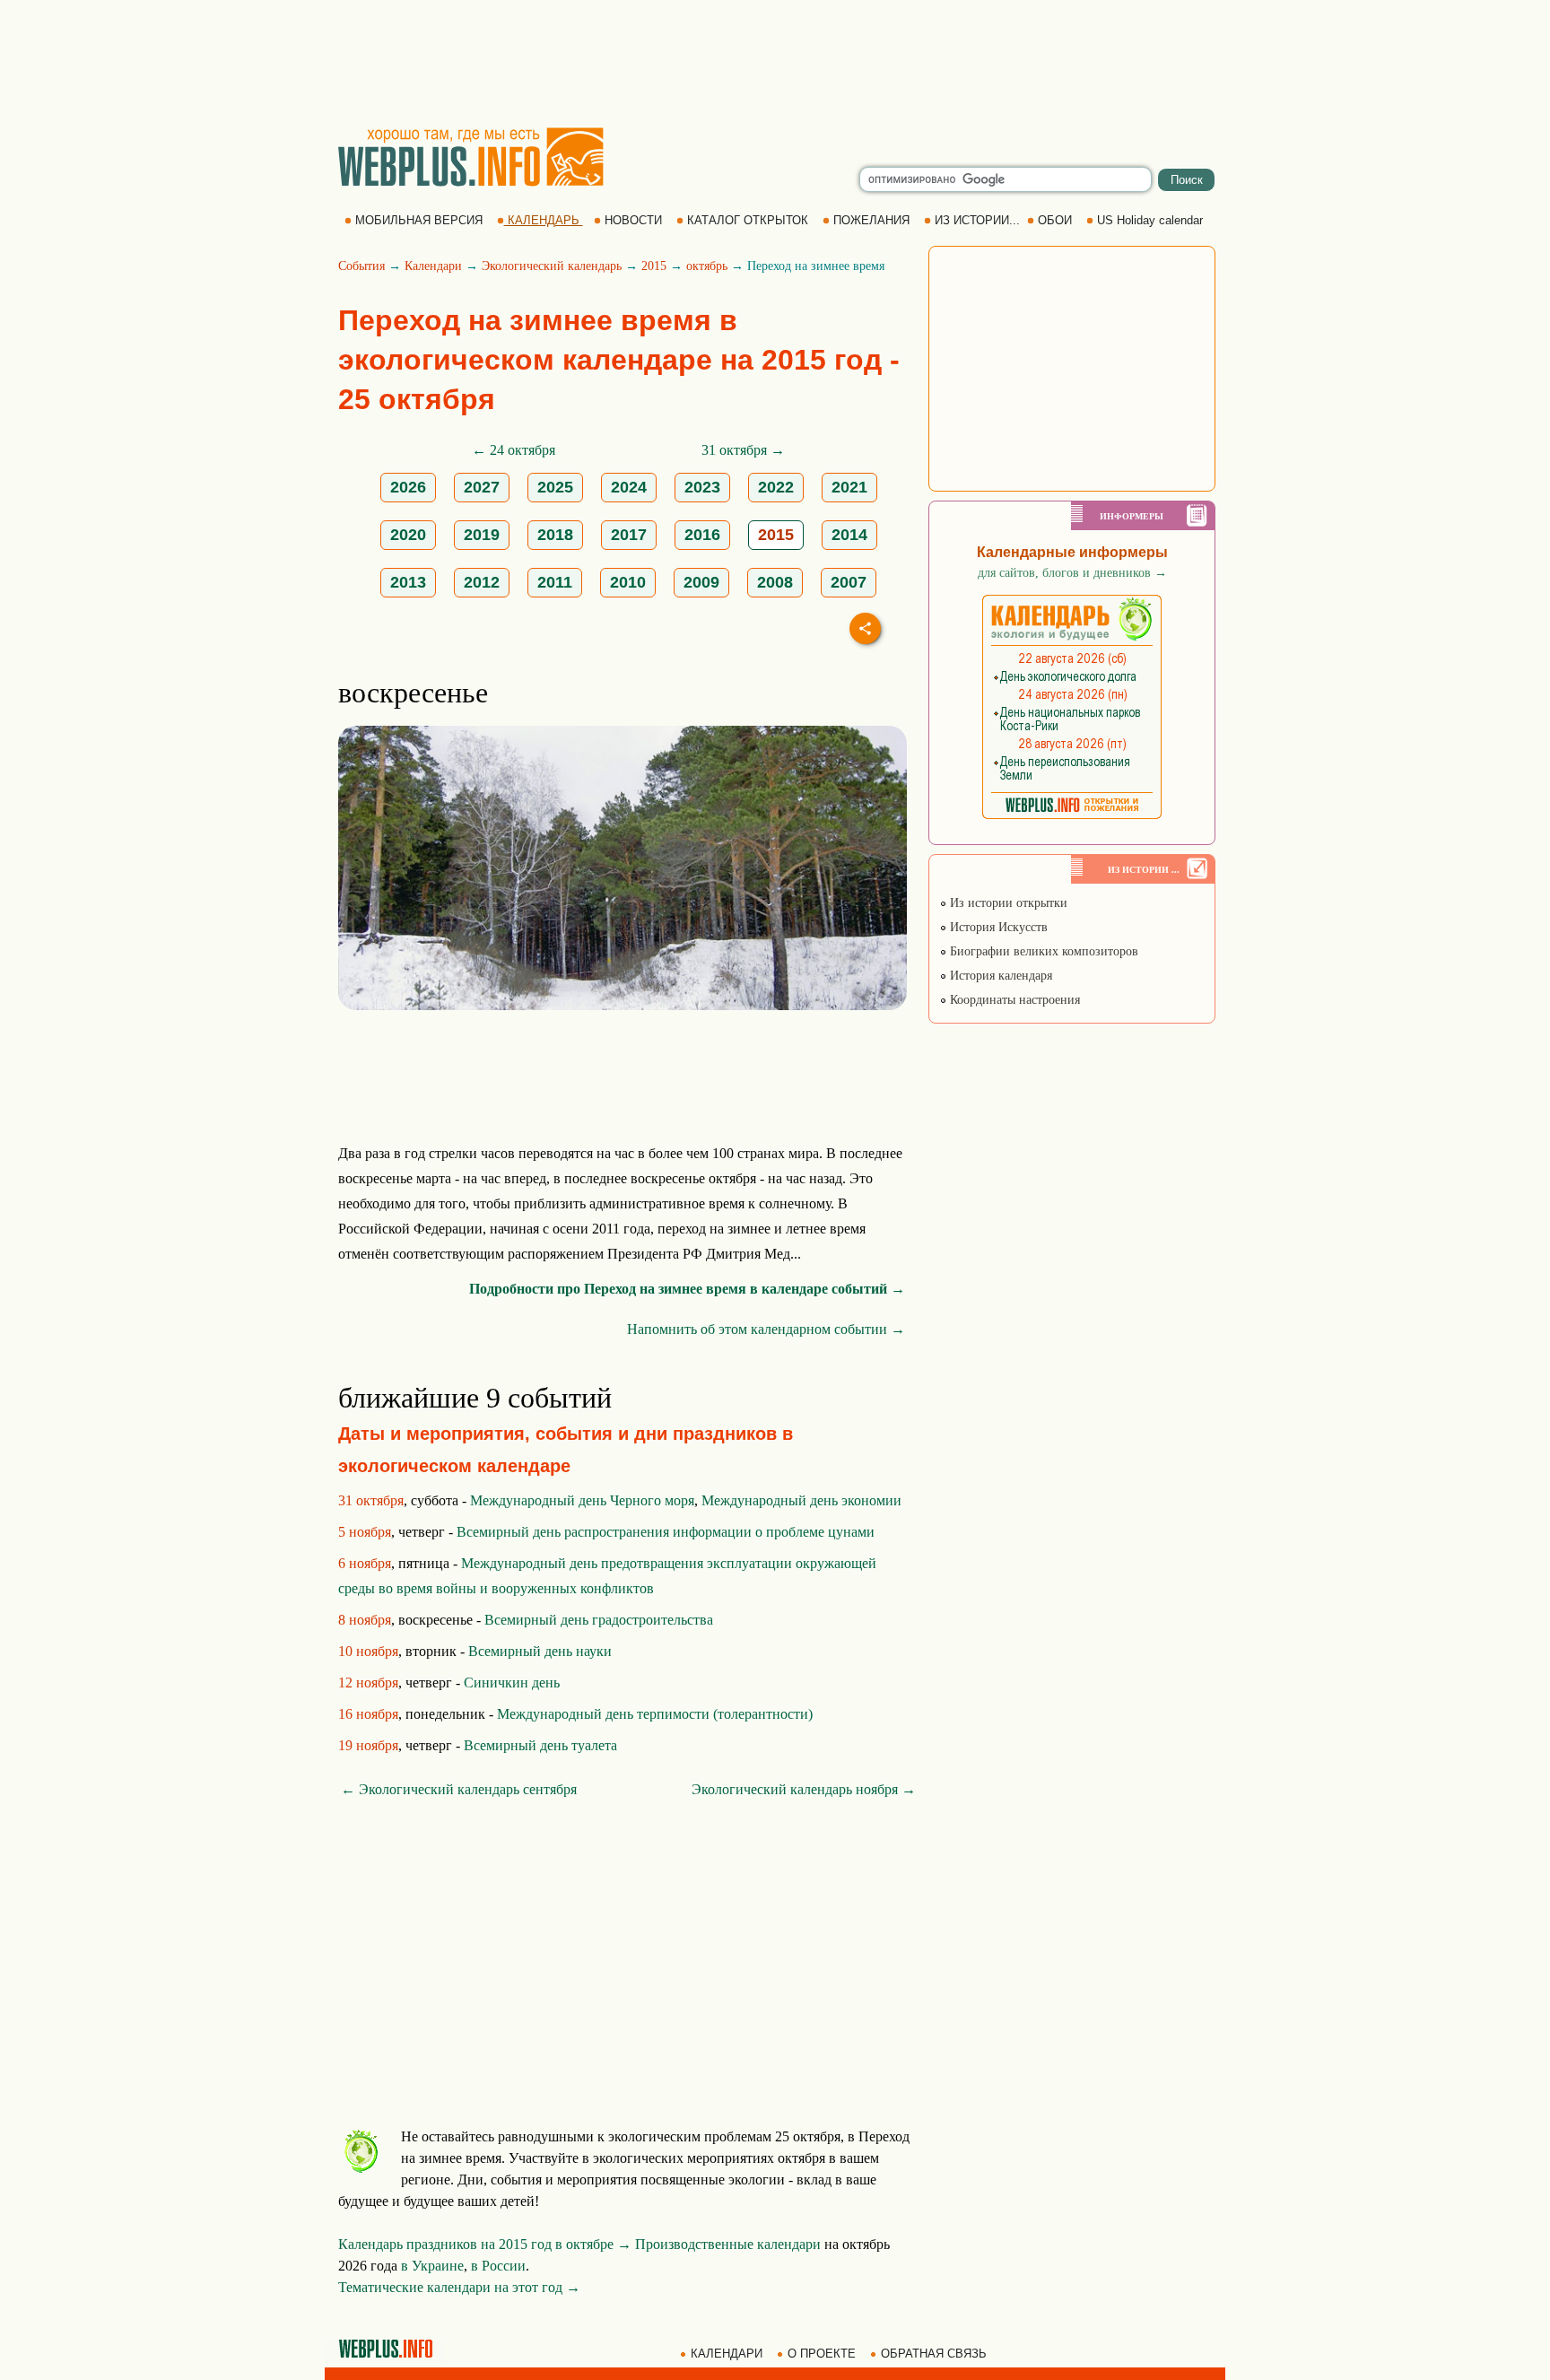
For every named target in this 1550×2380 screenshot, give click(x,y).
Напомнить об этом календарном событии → (766, 1329)
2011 (555, 582)
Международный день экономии (801, 1500)
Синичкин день (512, 1683)
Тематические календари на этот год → (459, 2287)
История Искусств (997, 927)
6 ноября (365, 1563)
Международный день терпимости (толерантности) (655, 1714)
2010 (628, 582)
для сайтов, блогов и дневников (1072, 573)
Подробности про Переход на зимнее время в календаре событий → (687, 1289)
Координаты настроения (1013, 1000)
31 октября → (743, 450)
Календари (433, 266)
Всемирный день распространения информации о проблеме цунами (666, 1532)
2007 (849, 582)
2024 (629, 487)
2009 (701, 582)
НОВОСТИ (633, 220)
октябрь (707, 266)
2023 (702, 487)
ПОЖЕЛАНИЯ (871, 220)
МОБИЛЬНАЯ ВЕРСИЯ (419, 220)
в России (498, 2266)
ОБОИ (1055, 220)
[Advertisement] (775, 63)
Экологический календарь (552, 266)
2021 (849, 487)
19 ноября (368, 1745)
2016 (702, 535)
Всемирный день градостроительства (599, 1620)
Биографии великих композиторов (1042, 951)
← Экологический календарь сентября (459, 1789)
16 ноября (368, 1714)
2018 (555, 535)
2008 (775, 582)
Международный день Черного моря (582, 1500)
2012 (482, 582)
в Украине (432, 2266)
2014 (849, 535)
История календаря (999, 976)
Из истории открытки (1007, 903)
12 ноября (368, 1683)
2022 (776, 487)
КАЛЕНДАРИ (727, 2354)
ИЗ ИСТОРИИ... (977, 220)
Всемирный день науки (540, 1651)
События (361, 266)
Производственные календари (728, 2244)
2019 (482, 535)
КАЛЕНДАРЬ (544, 220)
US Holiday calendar (1150, 220)
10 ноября (368, 1651)
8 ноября (365, 1620)
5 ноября (365, 1532)
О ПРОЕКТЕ (822, 2354)
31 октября (371, 1500)
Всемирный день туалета (540, 1745)
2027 (482, 487)
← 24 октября (514, 450)
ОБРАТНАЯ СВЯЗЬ (934, 2354)
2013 (408, 582)
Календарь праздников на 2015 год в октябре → (485, 2244)
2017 (629, 535)
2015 (654, 266)
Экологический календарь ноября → (804, 1789)
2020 (408, 535)
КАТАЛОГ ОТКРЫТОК (748, 220)
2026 (408, 487)
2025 (555, 487)
